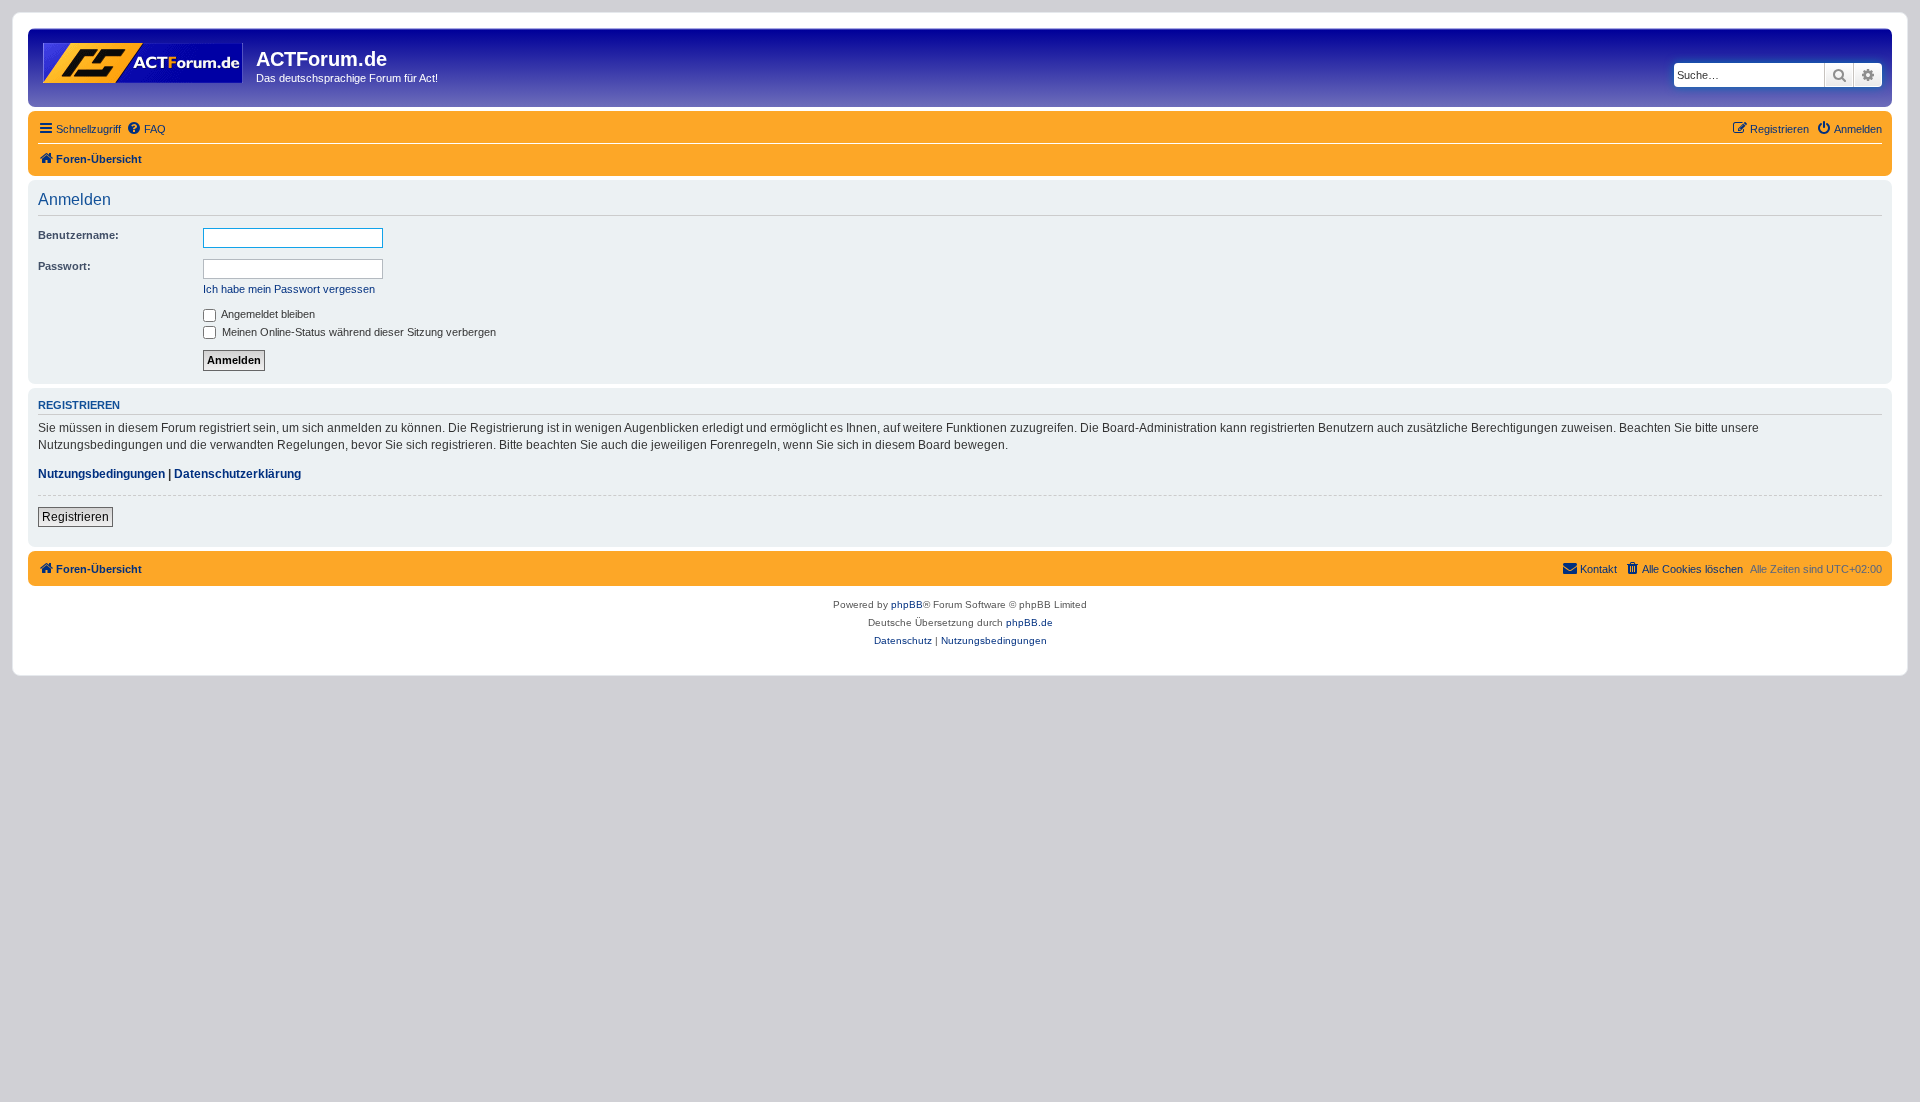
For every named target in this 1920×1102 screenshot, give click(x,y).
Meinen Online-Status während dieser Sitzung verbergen (357, 332)
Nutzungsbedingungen (101, 474)
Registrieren (75, 517)
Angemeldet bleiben (267, 314)
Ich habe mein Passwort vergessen (289, 289)
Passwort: (64, 266)
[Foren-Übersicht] (144, 59)
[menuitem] (146, 129)
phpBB (907, 604)
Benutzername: (78, 235)
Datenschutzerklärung (237, 474)
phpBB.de (1029, 622)
